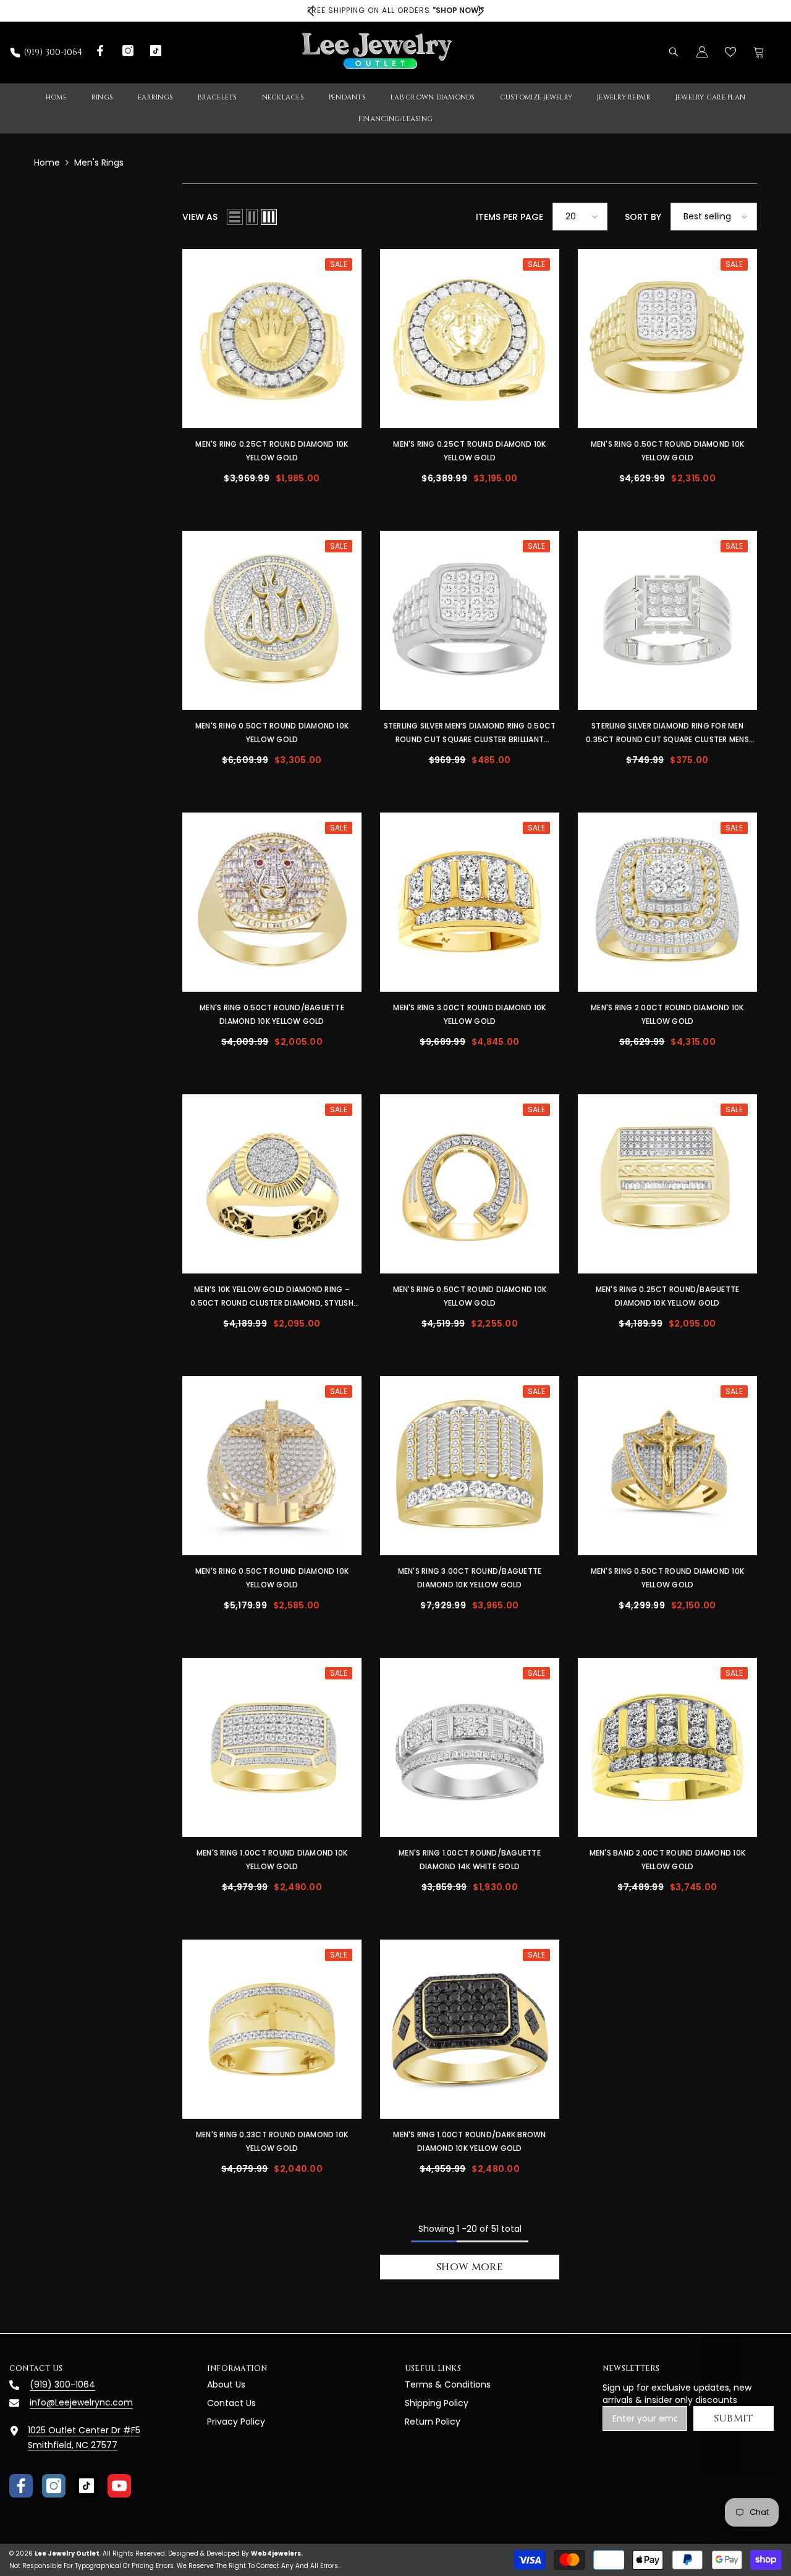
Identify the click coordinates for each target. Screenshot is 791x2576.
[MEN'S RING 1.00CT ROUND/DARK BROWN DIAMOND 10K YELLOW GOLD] (470, 2029)
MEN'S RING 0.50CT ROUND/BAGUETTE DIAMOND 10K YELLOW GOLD (272, 1014)
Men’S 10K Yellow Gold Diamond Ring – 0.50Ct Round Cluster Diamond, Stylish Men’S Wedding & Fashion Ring (272, 1297)
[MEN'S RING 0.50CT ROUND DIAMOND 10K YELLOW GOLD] (667, 339)
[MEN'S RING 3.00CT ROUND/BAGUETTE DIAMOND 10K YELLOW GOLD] (470, 1466)
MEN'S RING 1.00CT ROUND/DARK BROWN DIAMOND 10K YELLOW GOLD (469, 2141)
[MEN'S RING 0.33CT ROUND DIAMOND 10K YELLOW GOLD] (272, 2029)
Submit (734, 2418)
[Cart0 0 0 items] (759, 52)
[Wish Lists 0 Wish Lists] (730, 52)
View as (200, 217)
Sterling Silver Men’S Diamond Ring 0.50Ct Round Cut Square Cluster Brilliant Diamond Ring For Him (470, 733)
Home (47, 163)
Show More (470, 2267)
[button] (235, 217)
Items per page (510, 217)
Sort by (643, 217)
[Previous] (311, 11)
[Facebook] (21, 2486)
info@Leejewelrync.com (81, 2402)
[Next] (480, 11)
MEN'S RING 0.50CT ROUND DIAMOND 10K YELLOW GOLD (667, 451)
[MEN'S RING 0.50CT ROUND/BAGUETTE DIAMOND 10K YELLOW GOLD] (272, 902)
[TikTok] (87, 2486)
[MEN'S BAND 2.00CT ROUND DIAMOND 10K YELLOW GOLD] (667, 1747)
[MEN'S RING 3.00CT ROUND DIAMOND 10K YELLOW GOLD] (470, 902)
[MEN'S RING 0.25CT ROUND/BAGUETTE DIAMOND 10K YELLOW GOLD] (667, 1184)
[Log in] (702, 52)
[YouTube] (119, 2486)
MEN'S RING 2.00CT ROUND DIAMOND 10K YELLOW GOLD (667, 1014)
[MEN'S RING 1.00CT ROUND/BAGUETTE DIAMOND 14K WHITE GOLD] (470, 1747)
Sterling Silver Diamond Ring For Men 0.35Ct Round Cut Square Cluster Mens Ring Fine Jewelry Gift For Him (667, 733)
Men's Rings (99, 163)
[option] (395, 11)
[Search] (674, 52)
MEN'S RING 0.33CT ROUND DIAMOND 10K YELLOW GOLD (272, 2141)
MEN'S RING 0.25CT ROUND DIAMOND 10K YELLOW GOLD (272, 451)
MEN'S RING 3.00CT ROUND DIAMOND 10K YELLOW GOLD (469, 1014)
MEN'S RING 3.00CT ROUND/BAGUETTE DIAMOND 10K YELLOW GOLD (470, 1578)
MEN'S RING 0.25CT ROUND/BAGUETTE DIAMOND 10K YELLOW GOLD (668, 1296)
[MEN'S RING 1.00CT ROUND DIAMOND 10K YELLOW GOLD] (272, 1747)
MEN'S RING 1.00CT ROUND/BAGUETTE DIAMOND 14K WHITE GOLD (470, 1860)
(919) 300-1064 (53, 52)
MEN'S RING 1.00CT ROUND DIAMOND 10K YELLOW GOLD (272, 1860)
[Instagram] (54, 2486)
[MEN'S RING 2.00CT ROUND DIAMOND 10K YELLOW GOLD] (667, 902)
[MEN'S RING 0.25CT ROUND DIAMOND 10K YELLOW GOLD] (272, 339)
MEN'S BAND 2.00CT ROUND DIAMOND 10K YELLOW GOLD (667, 1860)
